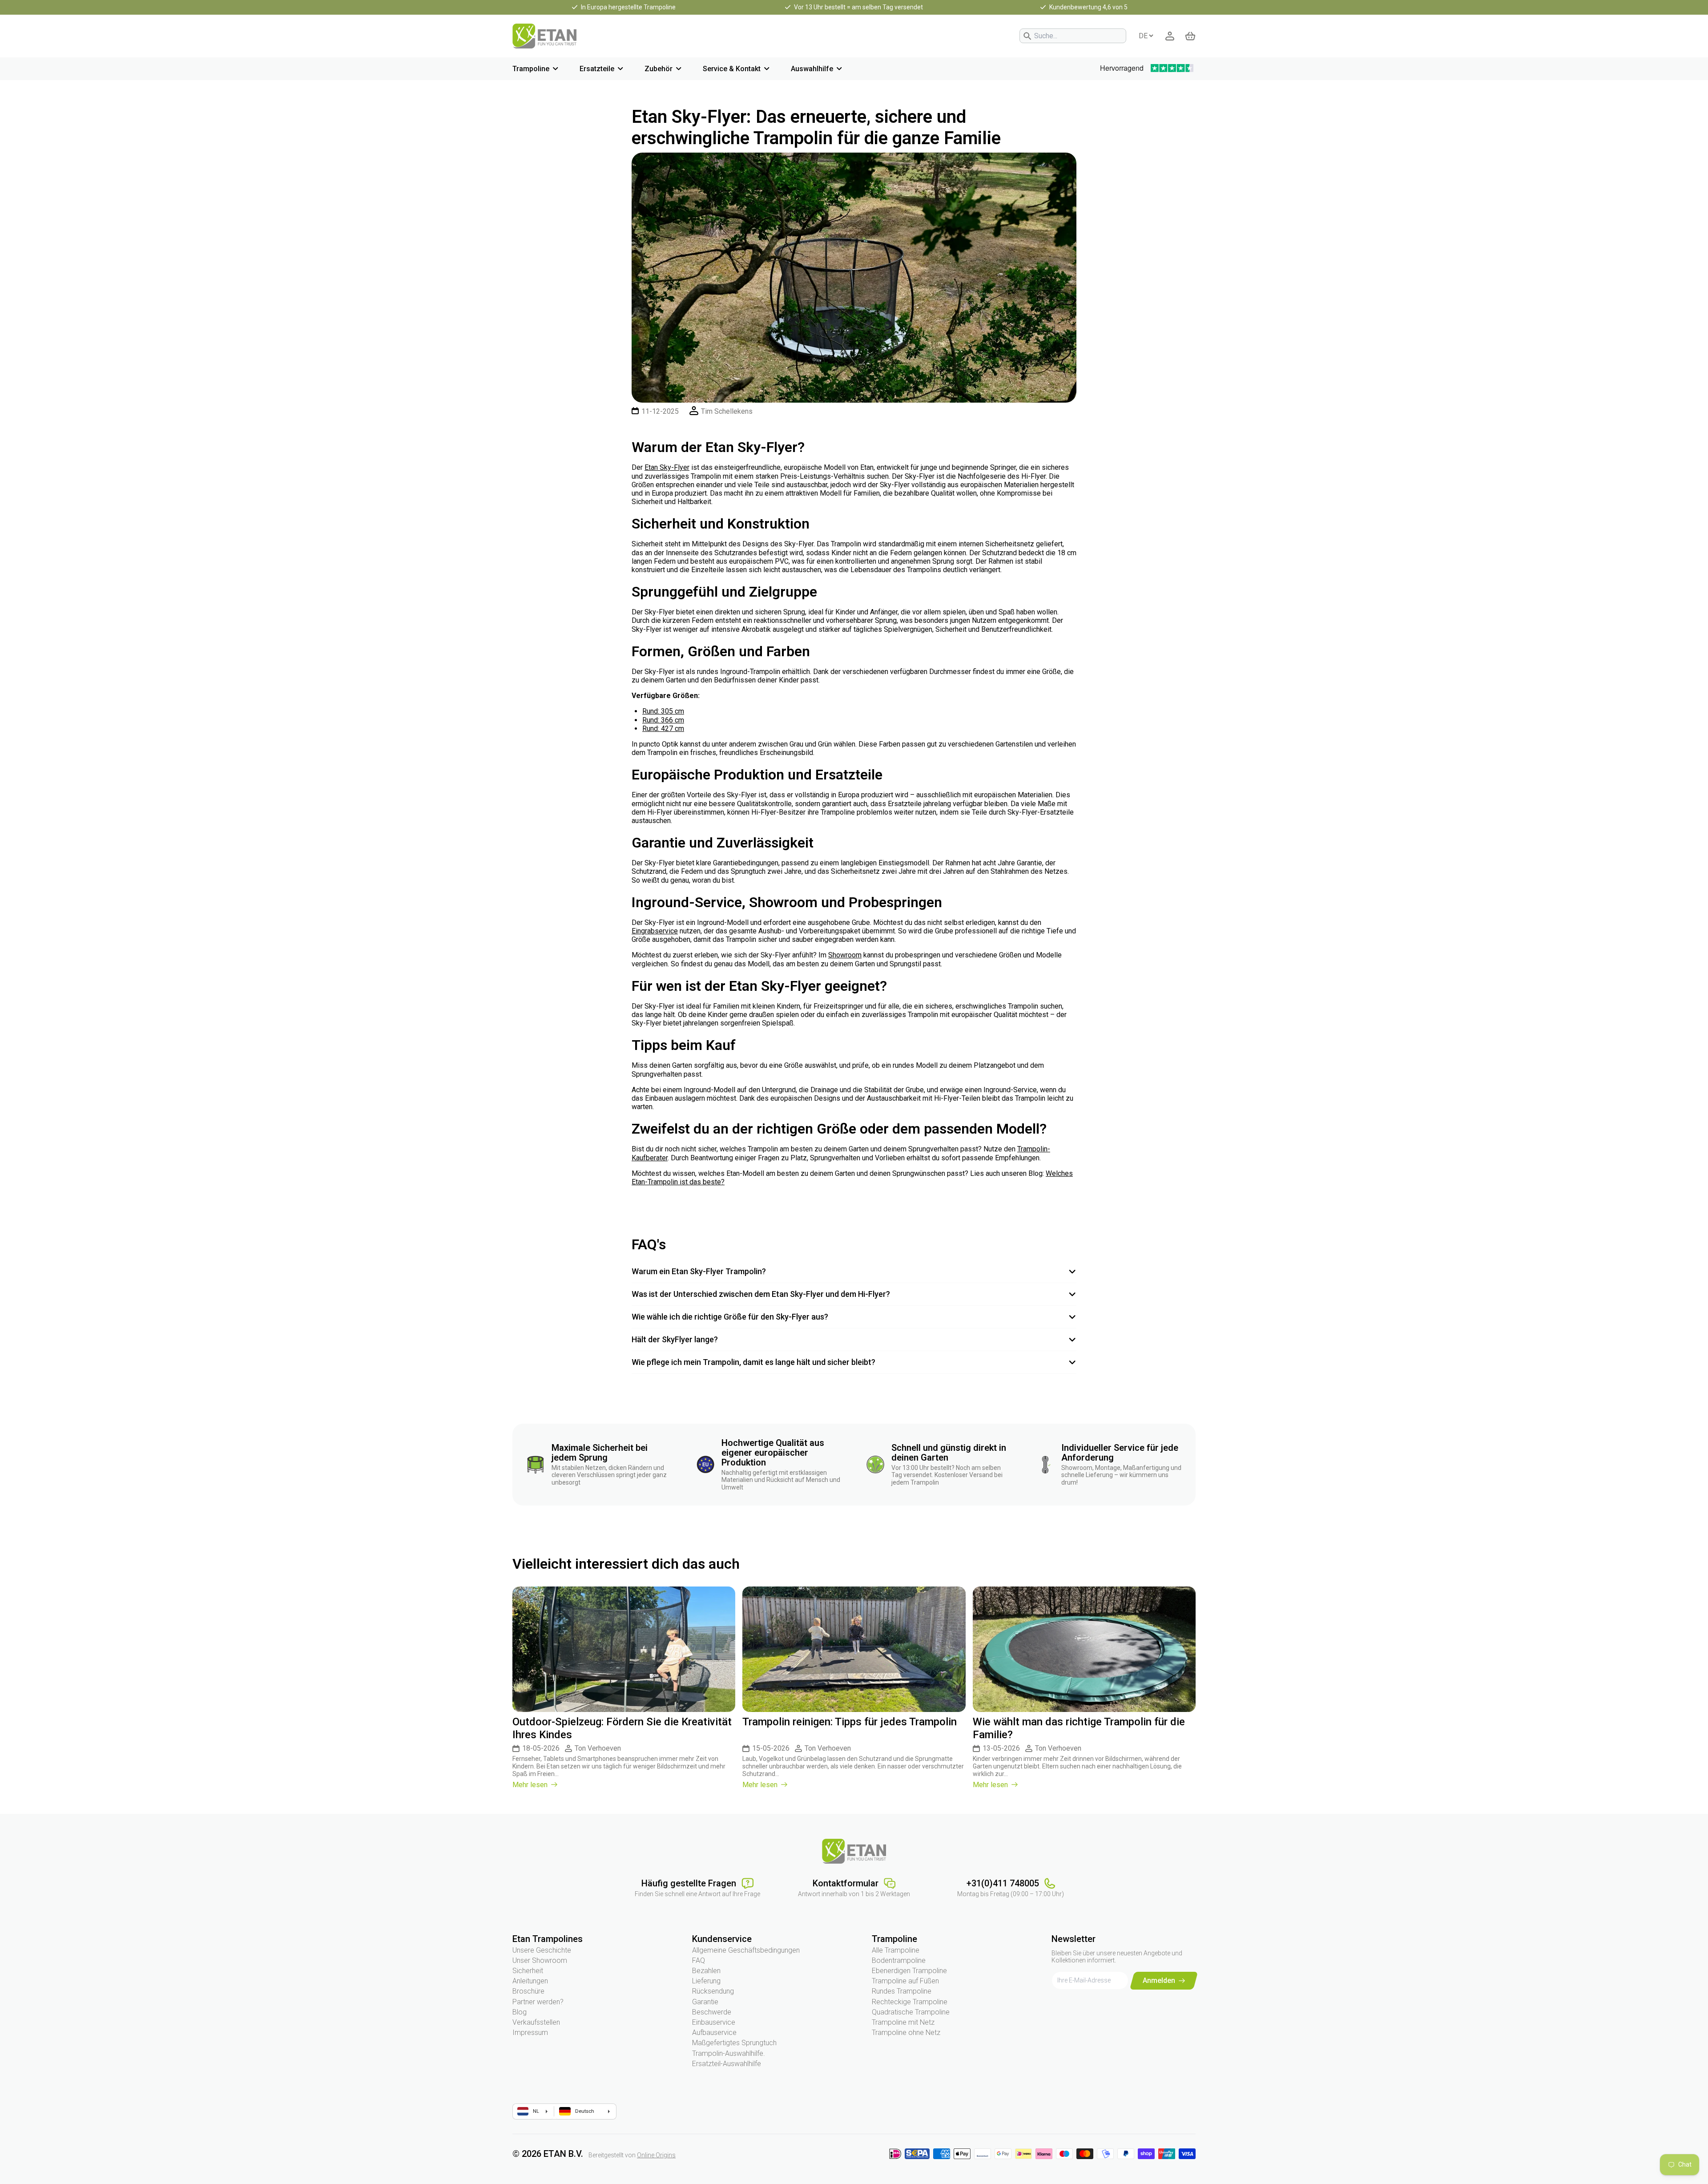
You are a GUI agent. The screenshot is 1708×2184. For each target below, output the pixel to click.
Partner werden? (538, 2002)
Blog (520, 2012)
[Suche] (1027, 36)
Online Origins (656, 2155)
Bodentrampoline (899, 1960)
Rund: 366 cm (663, 720)
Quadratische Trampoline (911, 2012)
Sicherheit (528, 1971)
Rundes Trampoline (902, 1991)
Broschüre (528, 1991)
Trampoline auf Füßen (905, 1981)
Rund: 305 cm (663, 711)
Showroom (845, 955)
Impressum (530, 2033)
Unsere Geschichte (542, 1950)
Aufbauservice (714, 2033)
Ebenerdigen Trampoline (909, 1971)
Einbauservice (714, 2022)
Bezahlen (706, 1971)
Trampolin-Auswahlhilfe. (729, 2053)
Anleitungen (530, 1981)
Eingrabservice (655, 931)
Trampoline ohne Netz (906, 2033)
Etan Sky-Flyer (667, 467)
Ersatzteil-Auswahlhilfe (727, 2064)
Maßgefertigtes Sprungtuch (734, 2043)
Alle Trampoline (896, 1950)
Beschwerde (712, 2012)
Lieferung (706, 1981)
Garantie (705, 2002)
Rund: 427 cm (663, 729)
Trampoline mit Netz (903, 2022)
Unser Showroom (540, 1960)
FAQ (699, 1960)
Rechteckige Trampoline (910, 2002)
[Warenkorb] (1190, 36)
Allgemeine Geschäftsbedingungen (746, 1950)
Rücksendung (713, 1991)
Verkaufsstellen (536, 2022)
